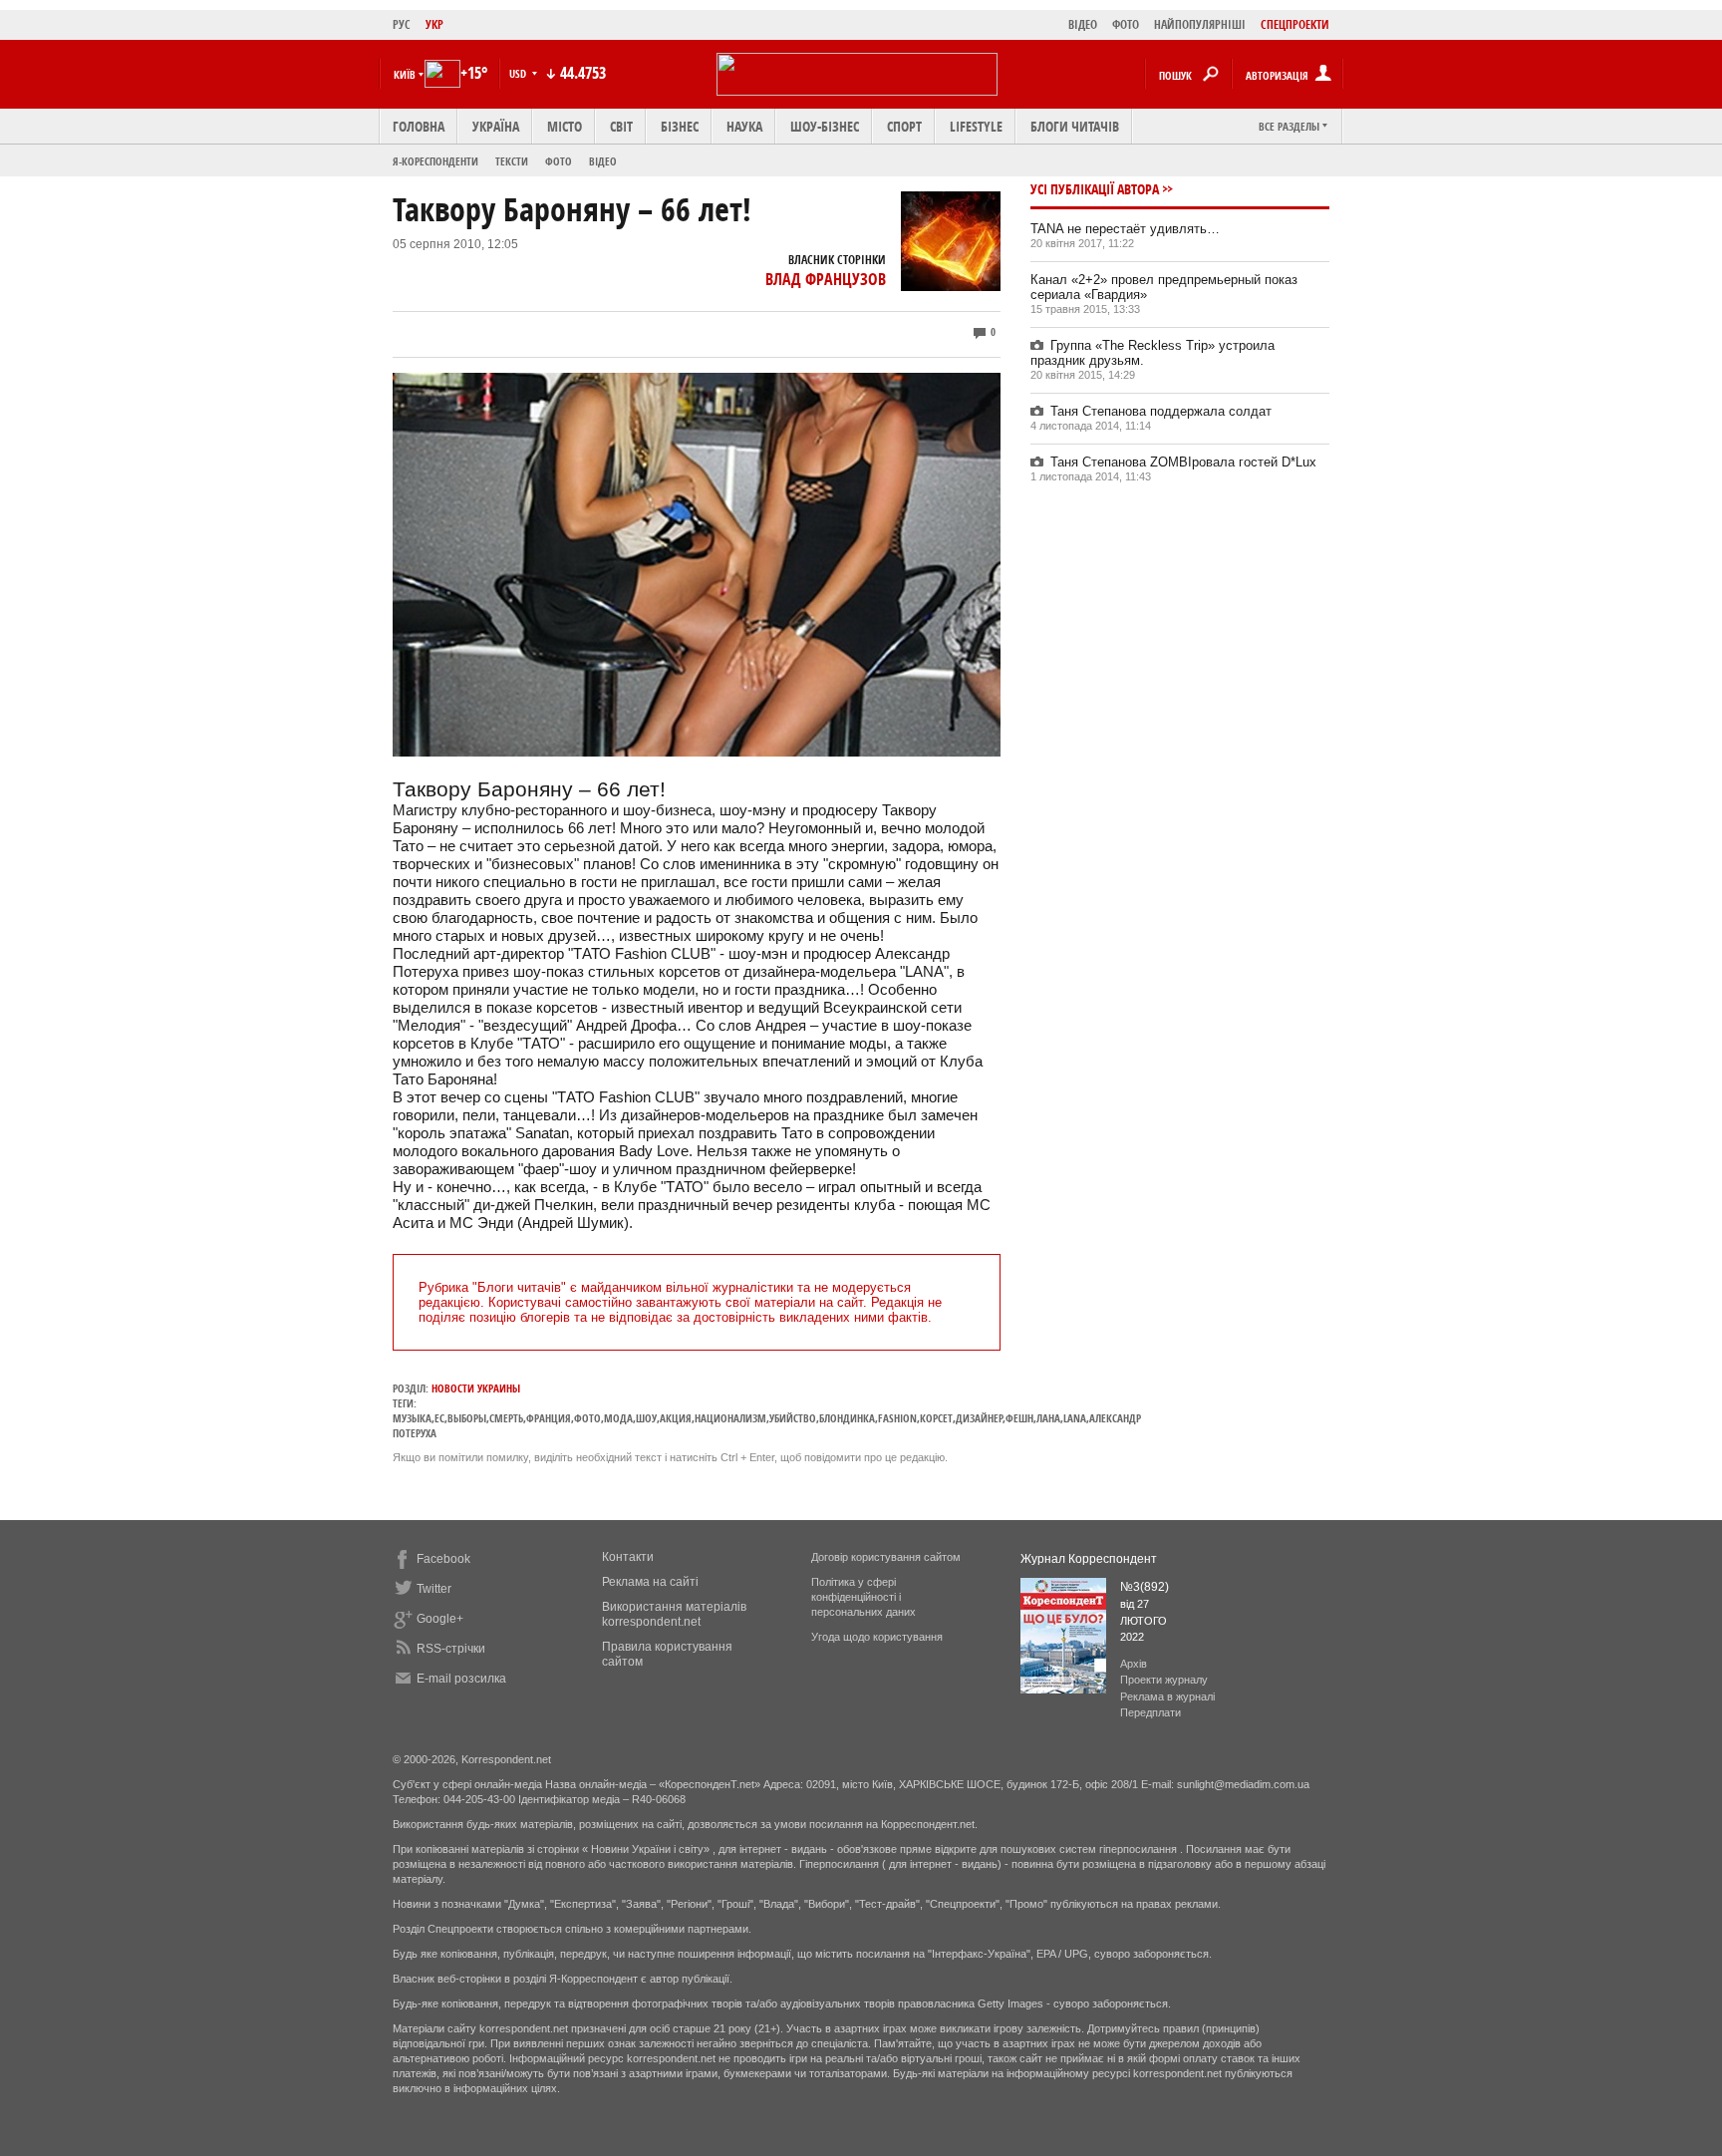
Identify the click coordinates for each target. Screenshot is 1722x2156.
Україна (496, 126)
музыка (412, 1418)
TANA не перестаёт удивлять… (1125, 229)
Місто (565, 126)
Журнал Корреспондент (1089, 1559)
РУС (402, 24)
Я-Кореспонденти (435, 161)
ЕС (439, 1418)
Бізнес (680, 126)
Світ (621, 126)
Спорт (904, 126)
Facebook (443, 1559)
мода (618, 1418)
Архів (1134, 1664)
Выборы (467, 1418)
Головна (419, 126)
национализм (730, 1418)
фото (587, 1418)
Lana (1075, 1418)
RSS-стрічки (451, 1649)
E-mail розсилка (461, 1679)
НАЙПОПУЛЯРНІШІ (1200, 24)
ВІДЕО (1083, 24)
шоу (646, 1418)
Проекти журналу (1164, 1680)
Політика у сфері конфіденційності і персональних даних (863, 1597)
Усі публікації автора (1095, 189)
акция (676, 1418)
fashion (897, 1418)
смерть (506, 1418)
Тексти (512, 161)
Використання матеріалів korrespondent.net (674, 1614)
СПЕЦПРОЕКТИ (1295, 24)
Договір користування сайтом (886, 1557)
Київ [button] (405, 74)
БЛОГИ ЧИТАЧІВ (1075, 126)
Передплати (1150, 1712)
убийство (793, 1418)
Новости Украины (476, 1388)
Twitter (434, 1589)
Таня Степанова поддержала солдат (1161, 411)
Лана (1048, 1418)
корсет (936, 1418)
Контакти (628, 1557)
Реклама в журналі (1167, 1696)
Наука (744, 126)
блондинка (847, 1418)
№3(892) (1145, 1587)
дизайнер (979, 1418)
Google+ (440, 1619)
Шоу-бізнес (825, 126)
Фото (559, 161)
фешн (1019, 1418)
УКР (434, 24)
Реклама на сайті (650, 1582)
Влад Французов (826, 279)
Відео (603, 161)
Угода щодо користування (877, 1637)
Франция (549, 1418)
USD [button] (519, 73)
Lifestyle (976, 126)
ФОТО (1126, 24)
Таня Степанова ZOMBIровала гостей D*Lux (1183, 462)
